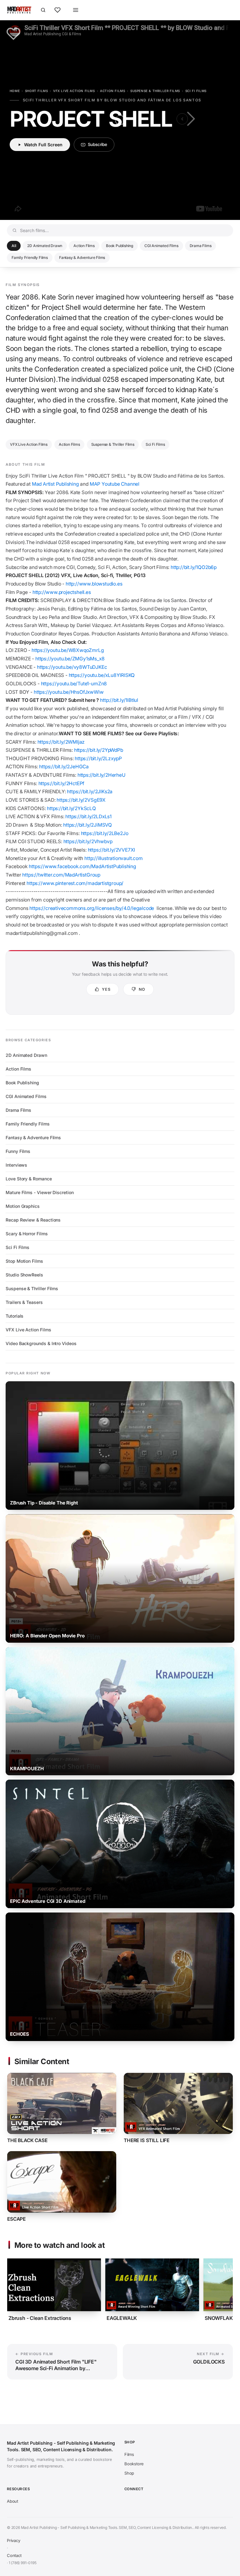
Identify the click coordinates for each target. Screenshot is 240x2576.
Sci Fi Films (196, 91)
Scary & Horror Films (27, 1234)
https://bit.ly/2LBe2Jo (105, 833)
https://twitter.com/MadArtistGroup (62, 875)
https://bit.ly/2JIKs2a (90, 792)
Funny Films (18, 1151)
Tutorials (15, 1316)
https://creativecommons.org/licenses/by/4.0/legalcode (92, 908)
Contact (14, 2555)
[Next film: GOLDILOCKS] (190, 119)
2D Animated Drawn (45, 246)
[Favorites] (57, 10)
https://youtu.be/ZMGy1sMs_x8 (70, 659)
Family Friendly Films (30, 258)
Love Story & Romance (29, 1179)
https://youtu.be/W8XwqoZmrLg (68, 650)
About (12, 2501)
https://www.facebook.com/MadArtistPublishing (83, 866)
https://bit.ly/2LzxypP (98, 758)
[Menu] (76, 10)
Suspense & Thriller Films (155, 91)
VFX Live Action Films (74, 91)
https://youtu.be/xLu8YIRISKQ (102, 675)
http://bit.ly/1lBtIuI (119, 700)
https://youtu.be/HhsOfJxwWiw (69, 692)
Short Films (37, 91)
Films (129, 2454)
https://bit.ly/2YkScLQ (71, 808)
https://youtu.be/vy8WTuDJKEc (72, 667)
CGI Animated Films (161, 246)
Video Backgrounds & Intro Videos (41, 1343)
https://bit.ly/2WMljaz (61, 742)
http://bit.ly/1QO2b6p (194, 567)
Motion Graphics (23, 1206)
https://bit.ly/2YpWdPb (99, 750)
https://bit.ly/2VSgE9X (81, 800)
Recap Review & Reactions (33, 1220)
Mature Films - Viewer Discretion (40, 1192)
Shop (129, 2473)
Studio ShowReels (24, 1275)
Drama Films (201, 246)
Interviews (16, 1165)
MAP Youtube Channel (115, 484)
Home (15, 91)
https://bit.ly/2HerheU (102, 775)
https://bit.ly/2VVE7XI (112, 850)
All (14, 246)
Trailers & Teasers (24, 1302)
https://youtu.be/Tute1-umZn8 (75, 684)
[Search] (43, 10)
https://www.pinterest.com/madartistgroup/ (76, 883)
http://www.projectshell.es (62, 592)
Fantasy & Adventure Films (82, 258)
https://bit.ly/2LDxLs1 (88, 817)
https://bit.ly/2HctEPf (62, 783)
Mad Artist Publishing (55, 484)
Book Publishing (120, 246)
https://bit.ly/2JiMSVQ (87, 825)
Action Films (112, 91)
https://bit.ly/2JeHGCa (64, 767)
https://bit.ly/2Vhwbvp (88, 841)
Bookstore (134, 2464)
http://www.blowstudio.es (94, 584)
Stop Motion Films (24, 1261)
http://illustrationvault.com (114, 858)
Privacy (14, 2540)
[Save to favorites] (13, 34)
